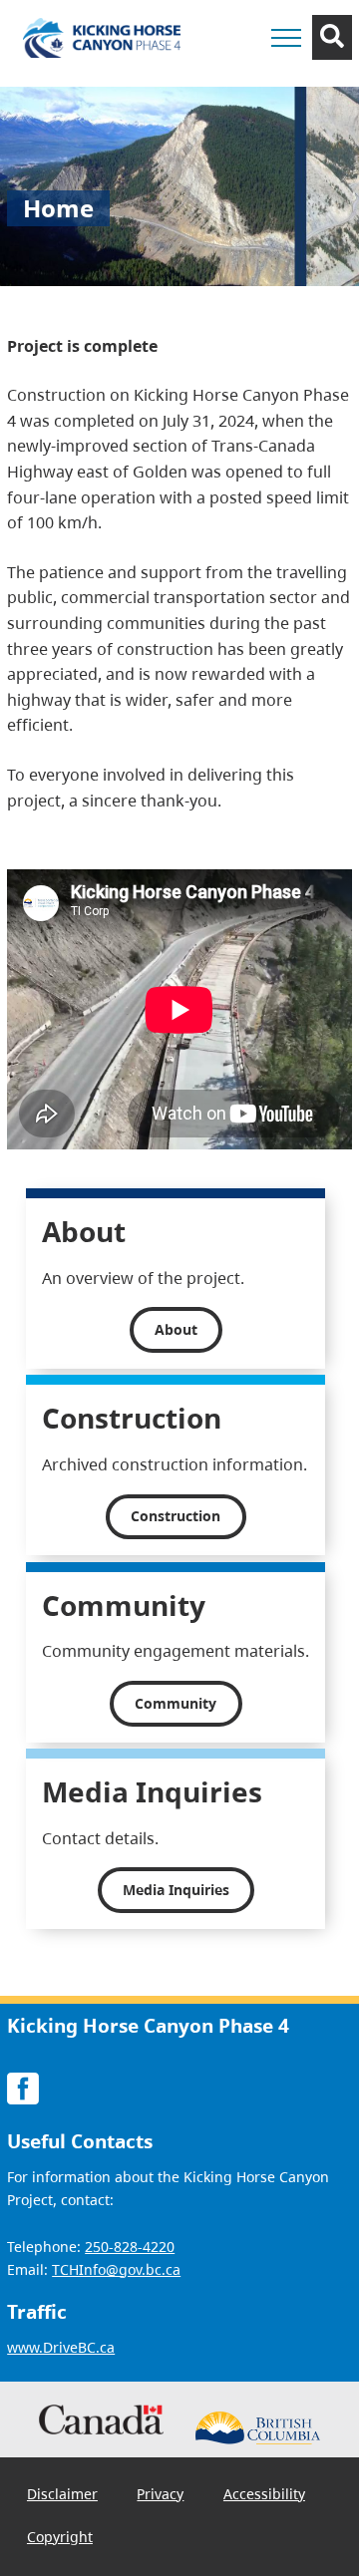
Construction (176, 1516)
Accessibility (264, 2494)
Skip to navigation (236, 75)
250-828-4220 (130, 2247)
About (176, 1329)
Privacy (160, 2494)
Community (176, 1703)
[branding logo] (102, 38)
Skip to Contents (236, 75)
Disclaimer (62, 2494)
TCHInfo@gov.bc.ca (116, 2269)
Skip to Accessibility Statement (236, 85)
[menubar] (179, 2516)
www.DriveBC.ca (61, 2347)
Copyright (60, 2537)
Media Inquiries (176, 1890)
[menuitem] (62, 2493)
